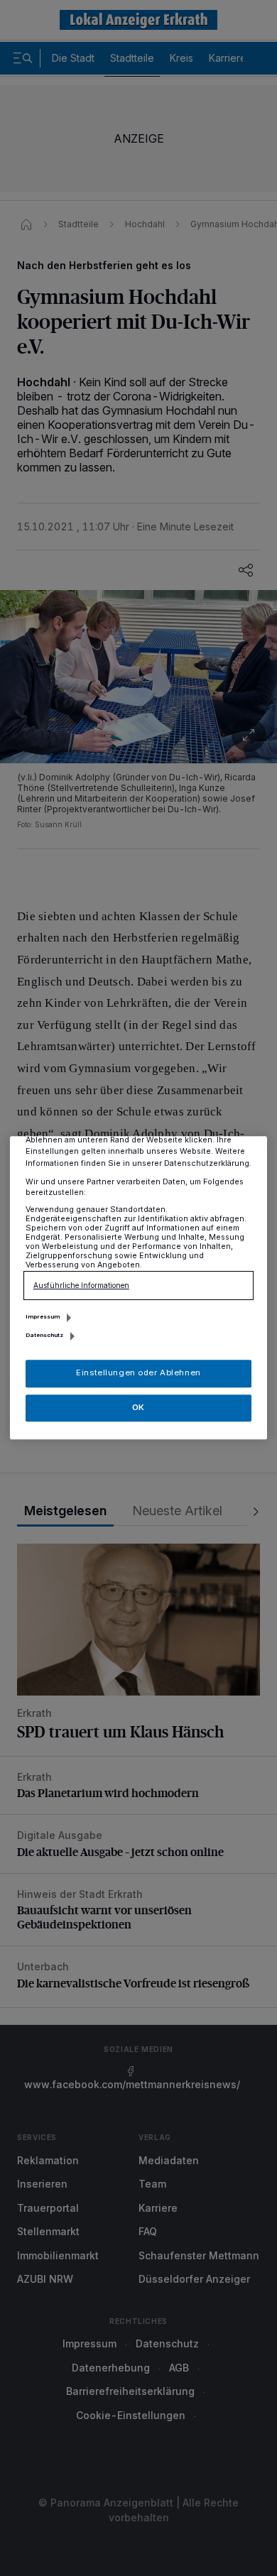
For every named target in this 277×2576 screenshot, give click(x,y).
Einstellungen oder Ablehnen (138, 1373)
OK (138, 1407)
